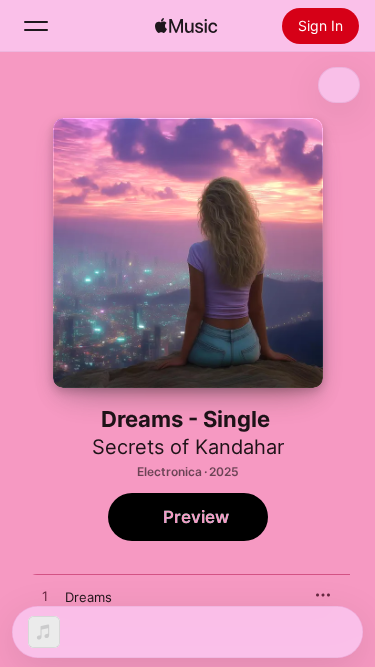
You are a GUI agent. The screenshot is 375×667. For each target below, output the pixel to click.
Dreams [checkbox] (88, 597)
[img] (186, 26)
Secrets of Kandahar (188, 447)
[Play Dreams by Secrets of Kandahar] (45, 597)
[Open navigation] (36, 26)
